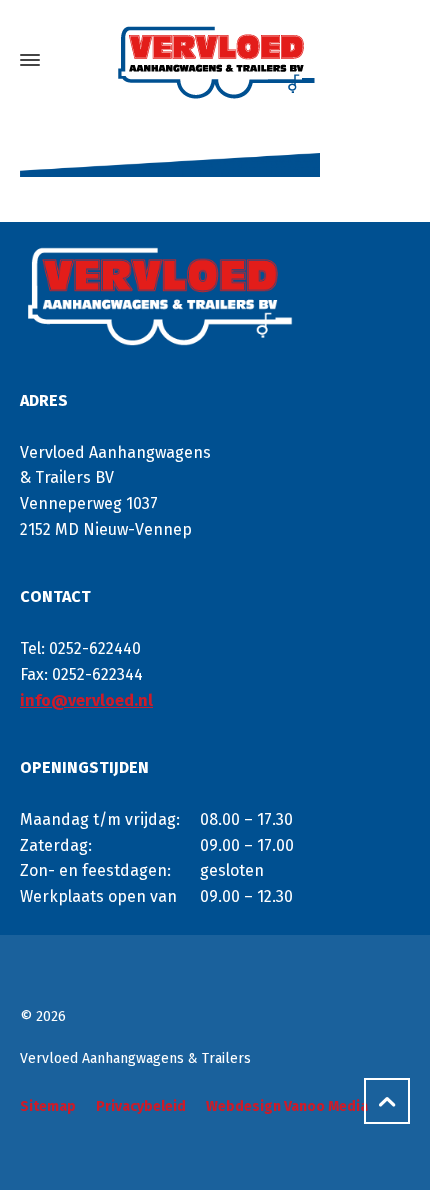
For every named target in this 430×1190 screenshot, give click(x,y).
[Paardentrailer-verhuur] (215, 60)
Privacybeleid (141, 1106)
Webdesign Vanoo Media (287, 1106)
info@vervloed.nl (86, 700)
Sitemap (48, 1106)
